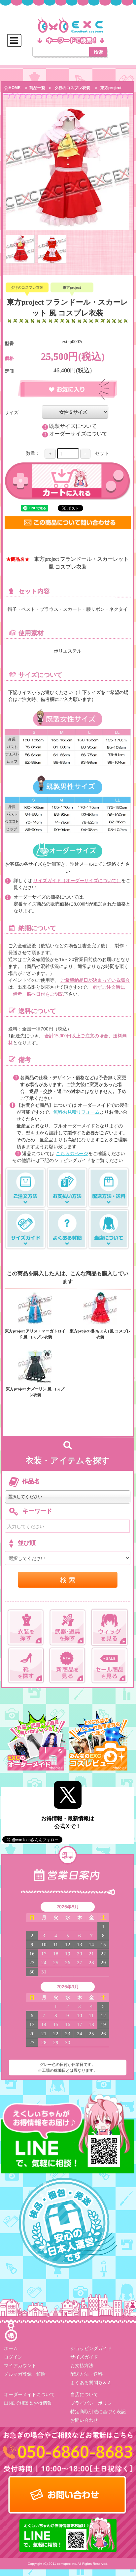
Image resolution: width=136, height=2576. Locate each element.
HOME (15, 88)
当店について (84, 2394)
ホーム (11, 2348)
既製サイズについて (73, 426)
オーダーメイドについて (29, 2394)
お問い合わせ (84, 2420)
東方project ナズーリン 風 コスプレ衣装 (35, 1392)
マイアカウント (20, 2365)
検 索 (68, 1580)
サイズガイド (84, 2357)
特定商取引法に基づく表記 (98, 2411)
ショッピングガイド (91, 2348)
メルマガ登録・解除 (25, 2374)
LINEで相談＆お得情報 (28, 2403)
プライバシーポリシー (93, 2403)
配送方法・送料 (86, 2374)
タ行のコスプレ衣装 (72, 88)
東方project (111, 88)
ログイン (13, 2357)
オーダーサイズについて (78, 434)
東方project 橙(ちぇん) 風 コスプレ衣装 (100, 1334)
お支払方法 (82, 2365)
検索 (98, 52)
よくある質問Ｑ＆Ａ (91, 2382)
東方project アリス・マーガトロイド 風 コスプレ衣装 (35, 1334)
